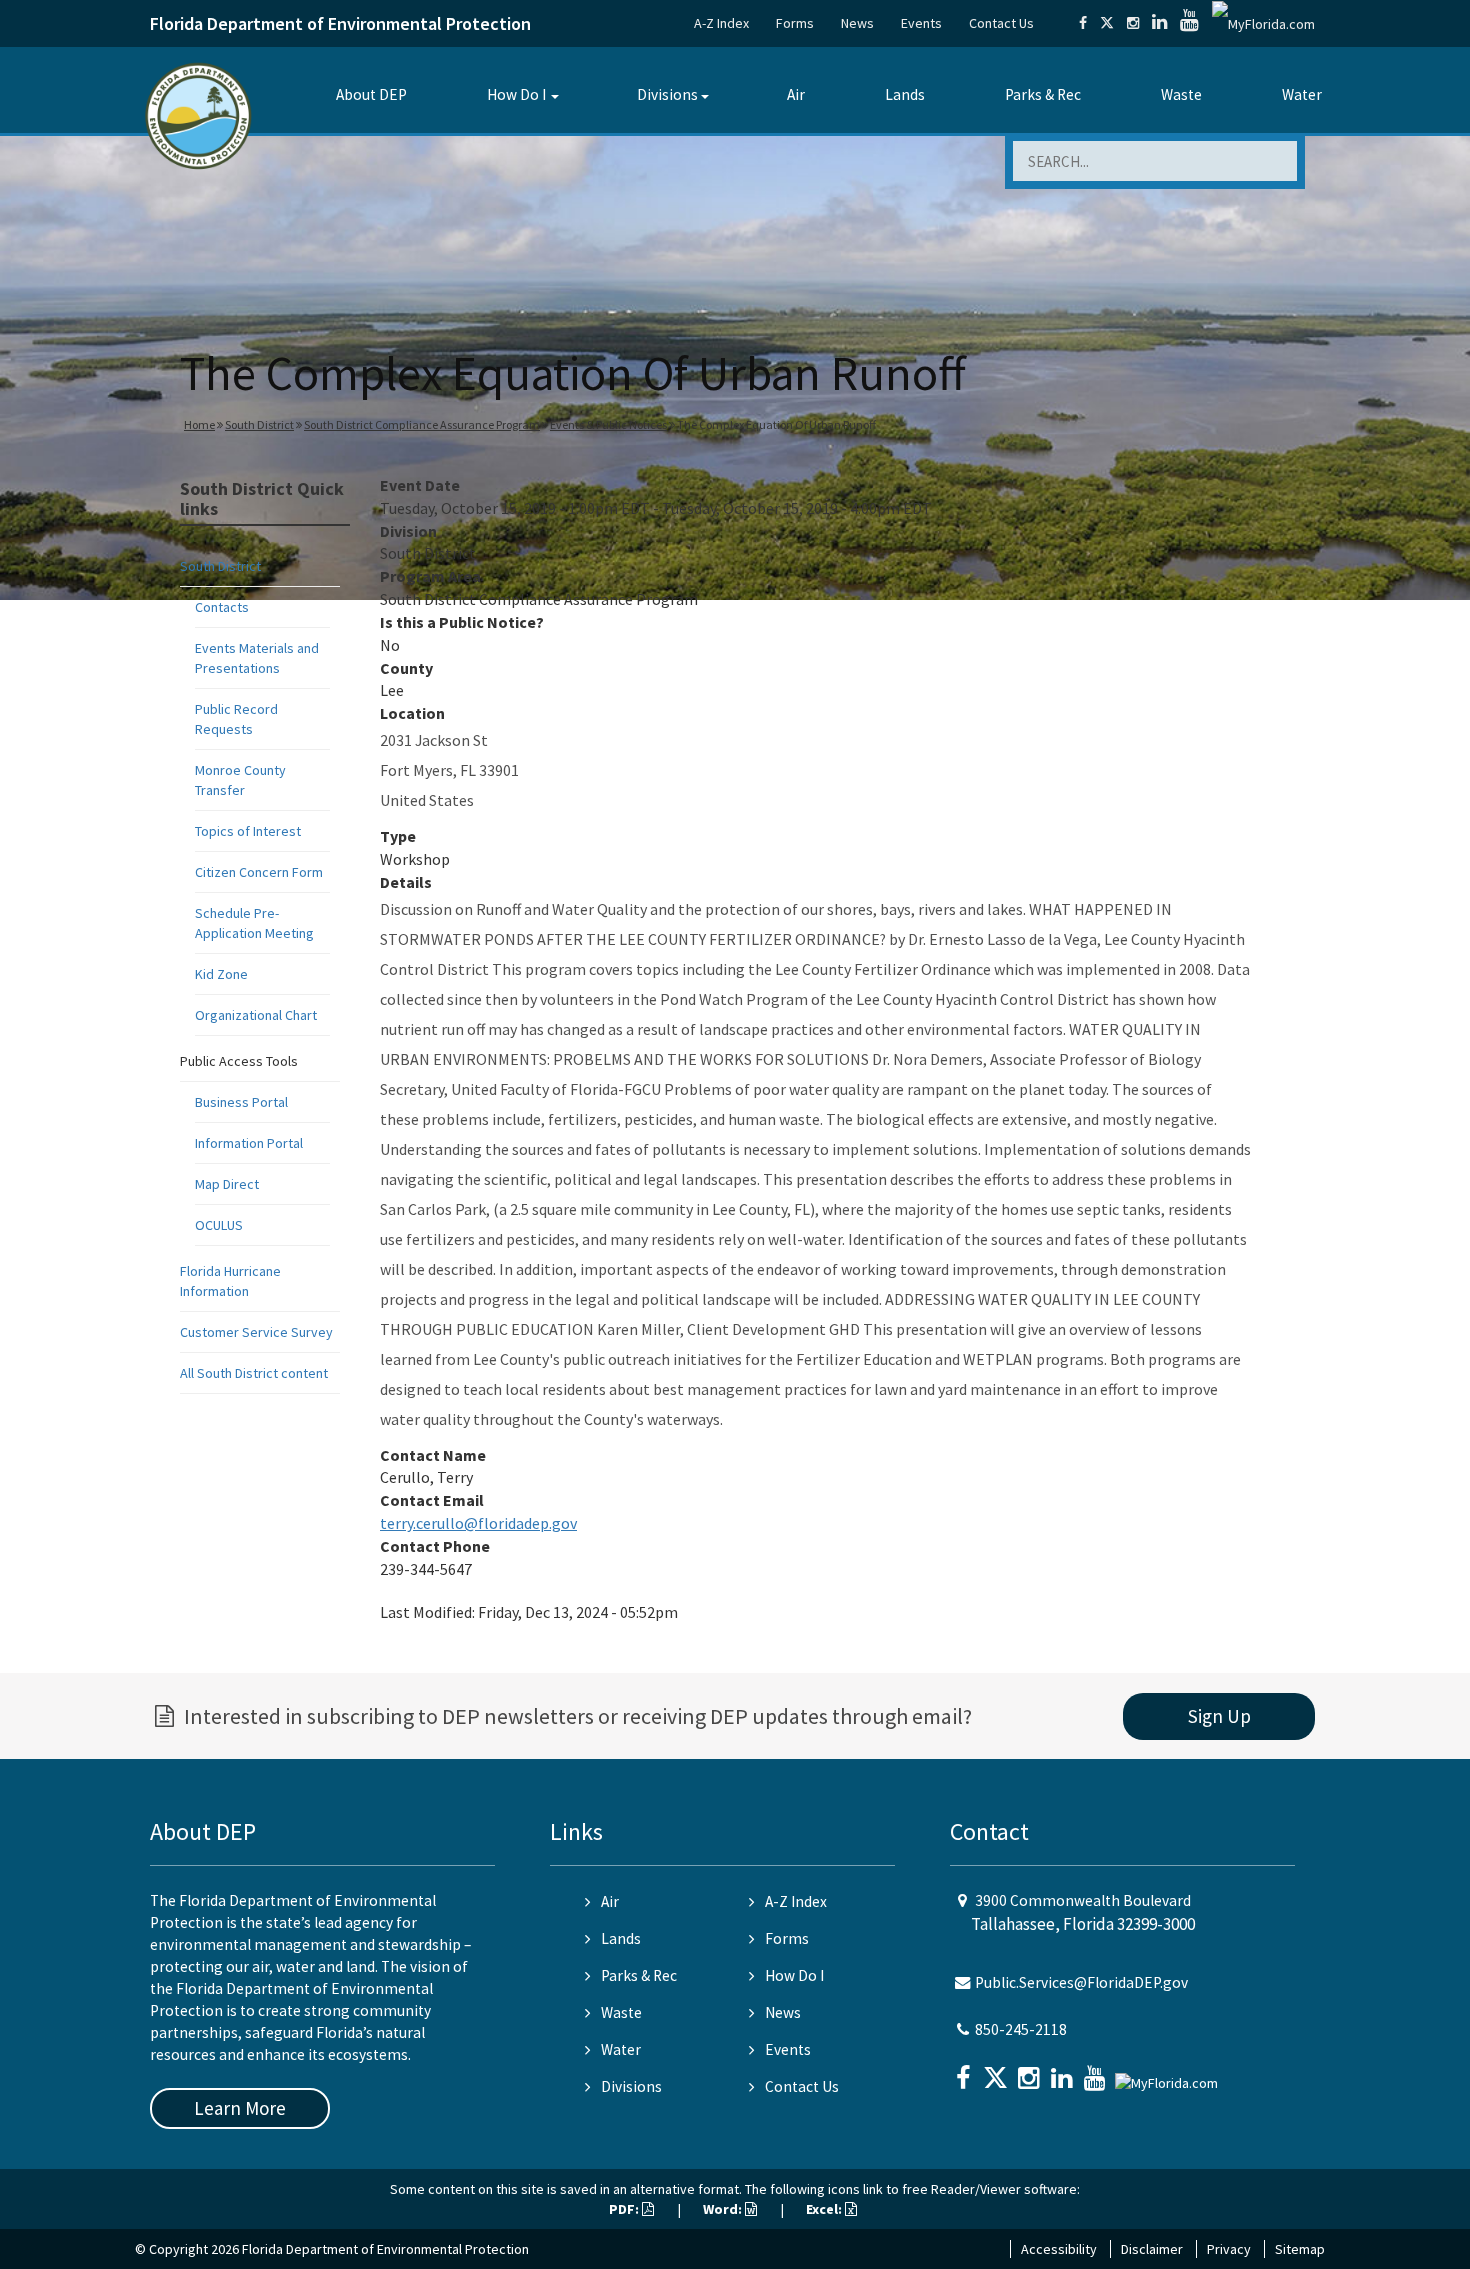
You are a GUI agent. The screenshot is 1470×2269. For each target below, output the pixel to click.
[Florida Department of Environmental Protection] (198, 114)
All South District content (254, 1373)
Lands (905, 94)
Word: (724, 2209)
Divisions (667, 94)
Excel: (825, 2209)
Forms (795, 23)
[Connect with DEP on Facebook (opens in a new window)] (1083, 23)
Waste (1181, 94)
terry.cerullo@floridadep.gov (478, 1523)
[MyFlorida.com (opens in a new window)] (1263, 23)
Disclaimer (1152, 2249)
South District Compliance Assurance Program (422, 424)
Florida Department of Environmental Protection (340, 23)
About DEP (371, 94)
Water (1302, 94)
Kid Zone (221, 974)
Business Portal (241, 1102)
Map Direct (227, 1184)
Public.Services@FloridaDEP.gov (1081, 1982)
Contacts (222, 607)
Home (199, 424)
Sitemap (1300, 2249)
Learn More (240, 2108)
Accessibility (1059, 2249)
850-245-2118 (1021, 2029)
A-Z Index (721, 23)
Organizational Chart (256, 1015)
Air (796, 94)
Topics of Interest (248, 831)
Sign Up (1219, 1716)
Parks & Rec (1043, 94)
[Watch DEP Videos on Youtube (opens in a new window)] (1189, 23)
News (857, 23)
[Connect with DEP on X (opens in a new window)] (1107, 23)
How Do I (516, 94)
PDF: (625, 2209)
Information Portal (249, 1143)
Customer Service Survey (256, 1332)
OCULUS (219, 1225)
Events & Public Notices (608, 424)
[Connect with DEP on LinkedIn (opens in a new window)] (1159, 23)
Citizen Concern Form (259, 872)
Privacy (1229, 2249)
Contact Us (1001, 23)
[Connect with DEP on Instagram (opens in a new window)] (1133, 23)
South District (259, 424)
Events (921, 23)
